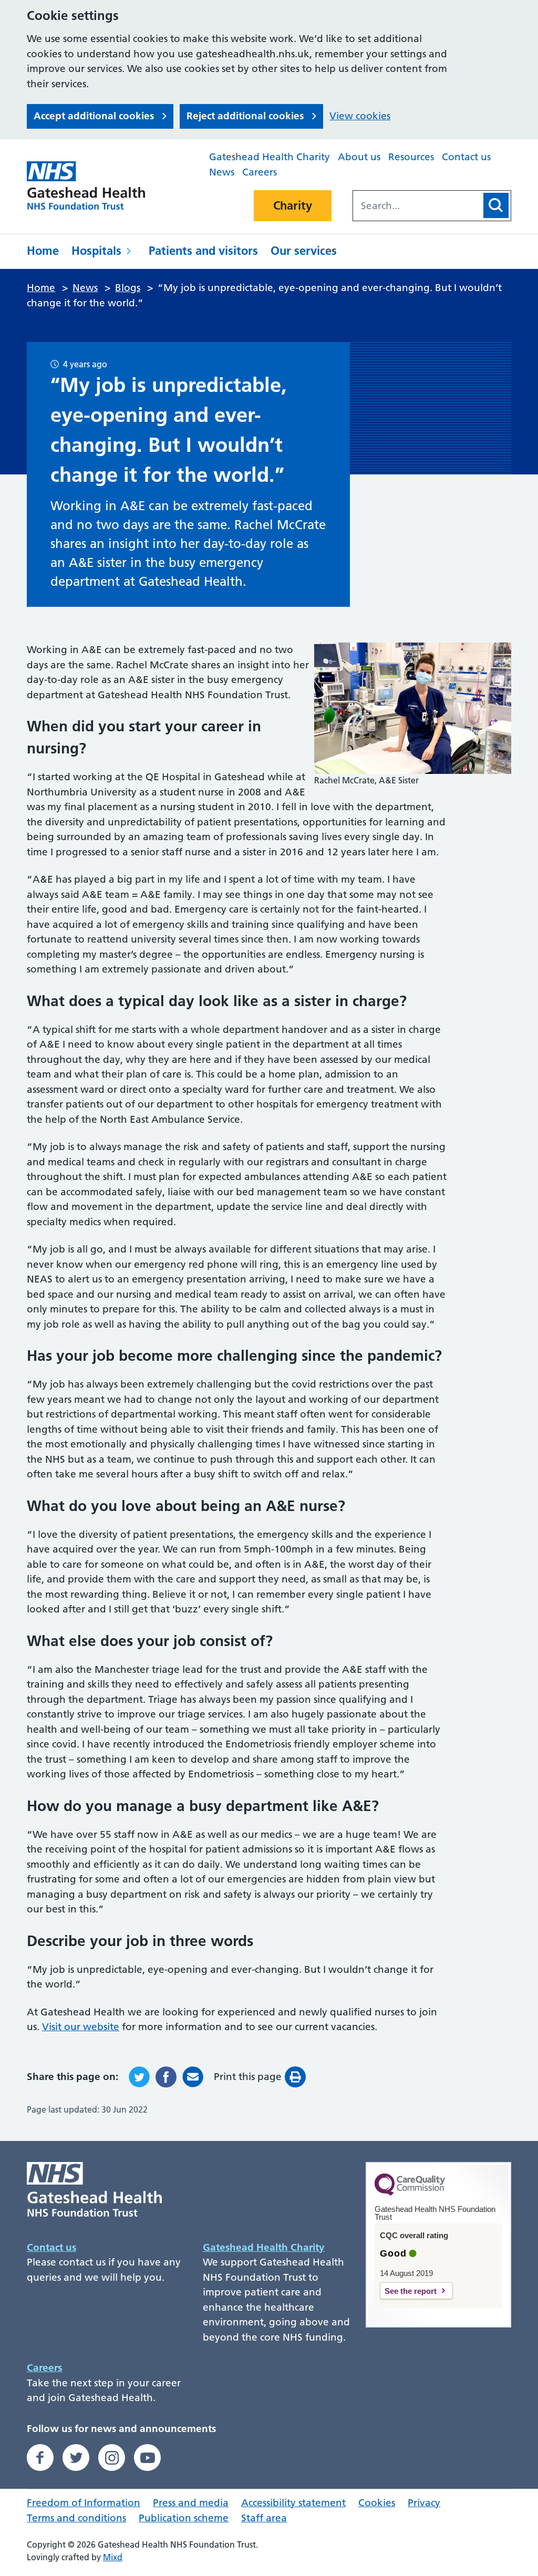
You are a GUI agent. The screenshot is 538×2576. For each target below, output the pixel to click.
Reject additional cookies (245, 116)
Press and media (191, 2503)
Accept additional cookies (94, 116)
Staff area (264, 2518)
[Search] (496, 205)
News (222, 172)
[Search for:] (417, 206)
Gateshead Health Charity (270, 157)
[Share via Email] (193, 2077)
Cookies (377, 2503)
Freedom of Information (84, 2503)
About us (359, 157)
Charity (293, 205)
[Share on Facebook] (166, 2077)
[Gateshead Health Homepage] (92, 185)
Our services (304, 251)
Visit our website (81, 2027)
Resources (411, 157)
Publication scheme (184, 2518)
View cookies (360, 116)
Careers (260, 172)
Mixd (113, 2557)
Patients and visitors (203, 251)
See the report (411, 2291)
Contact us (466, 157)
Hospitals (96, 251)
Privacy (424, 2503)
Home (43, 251)
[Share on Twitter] (139, 2077)
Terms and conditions (76, 2518)
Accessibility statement (293, 2503)
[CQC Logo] (410, 2193)
